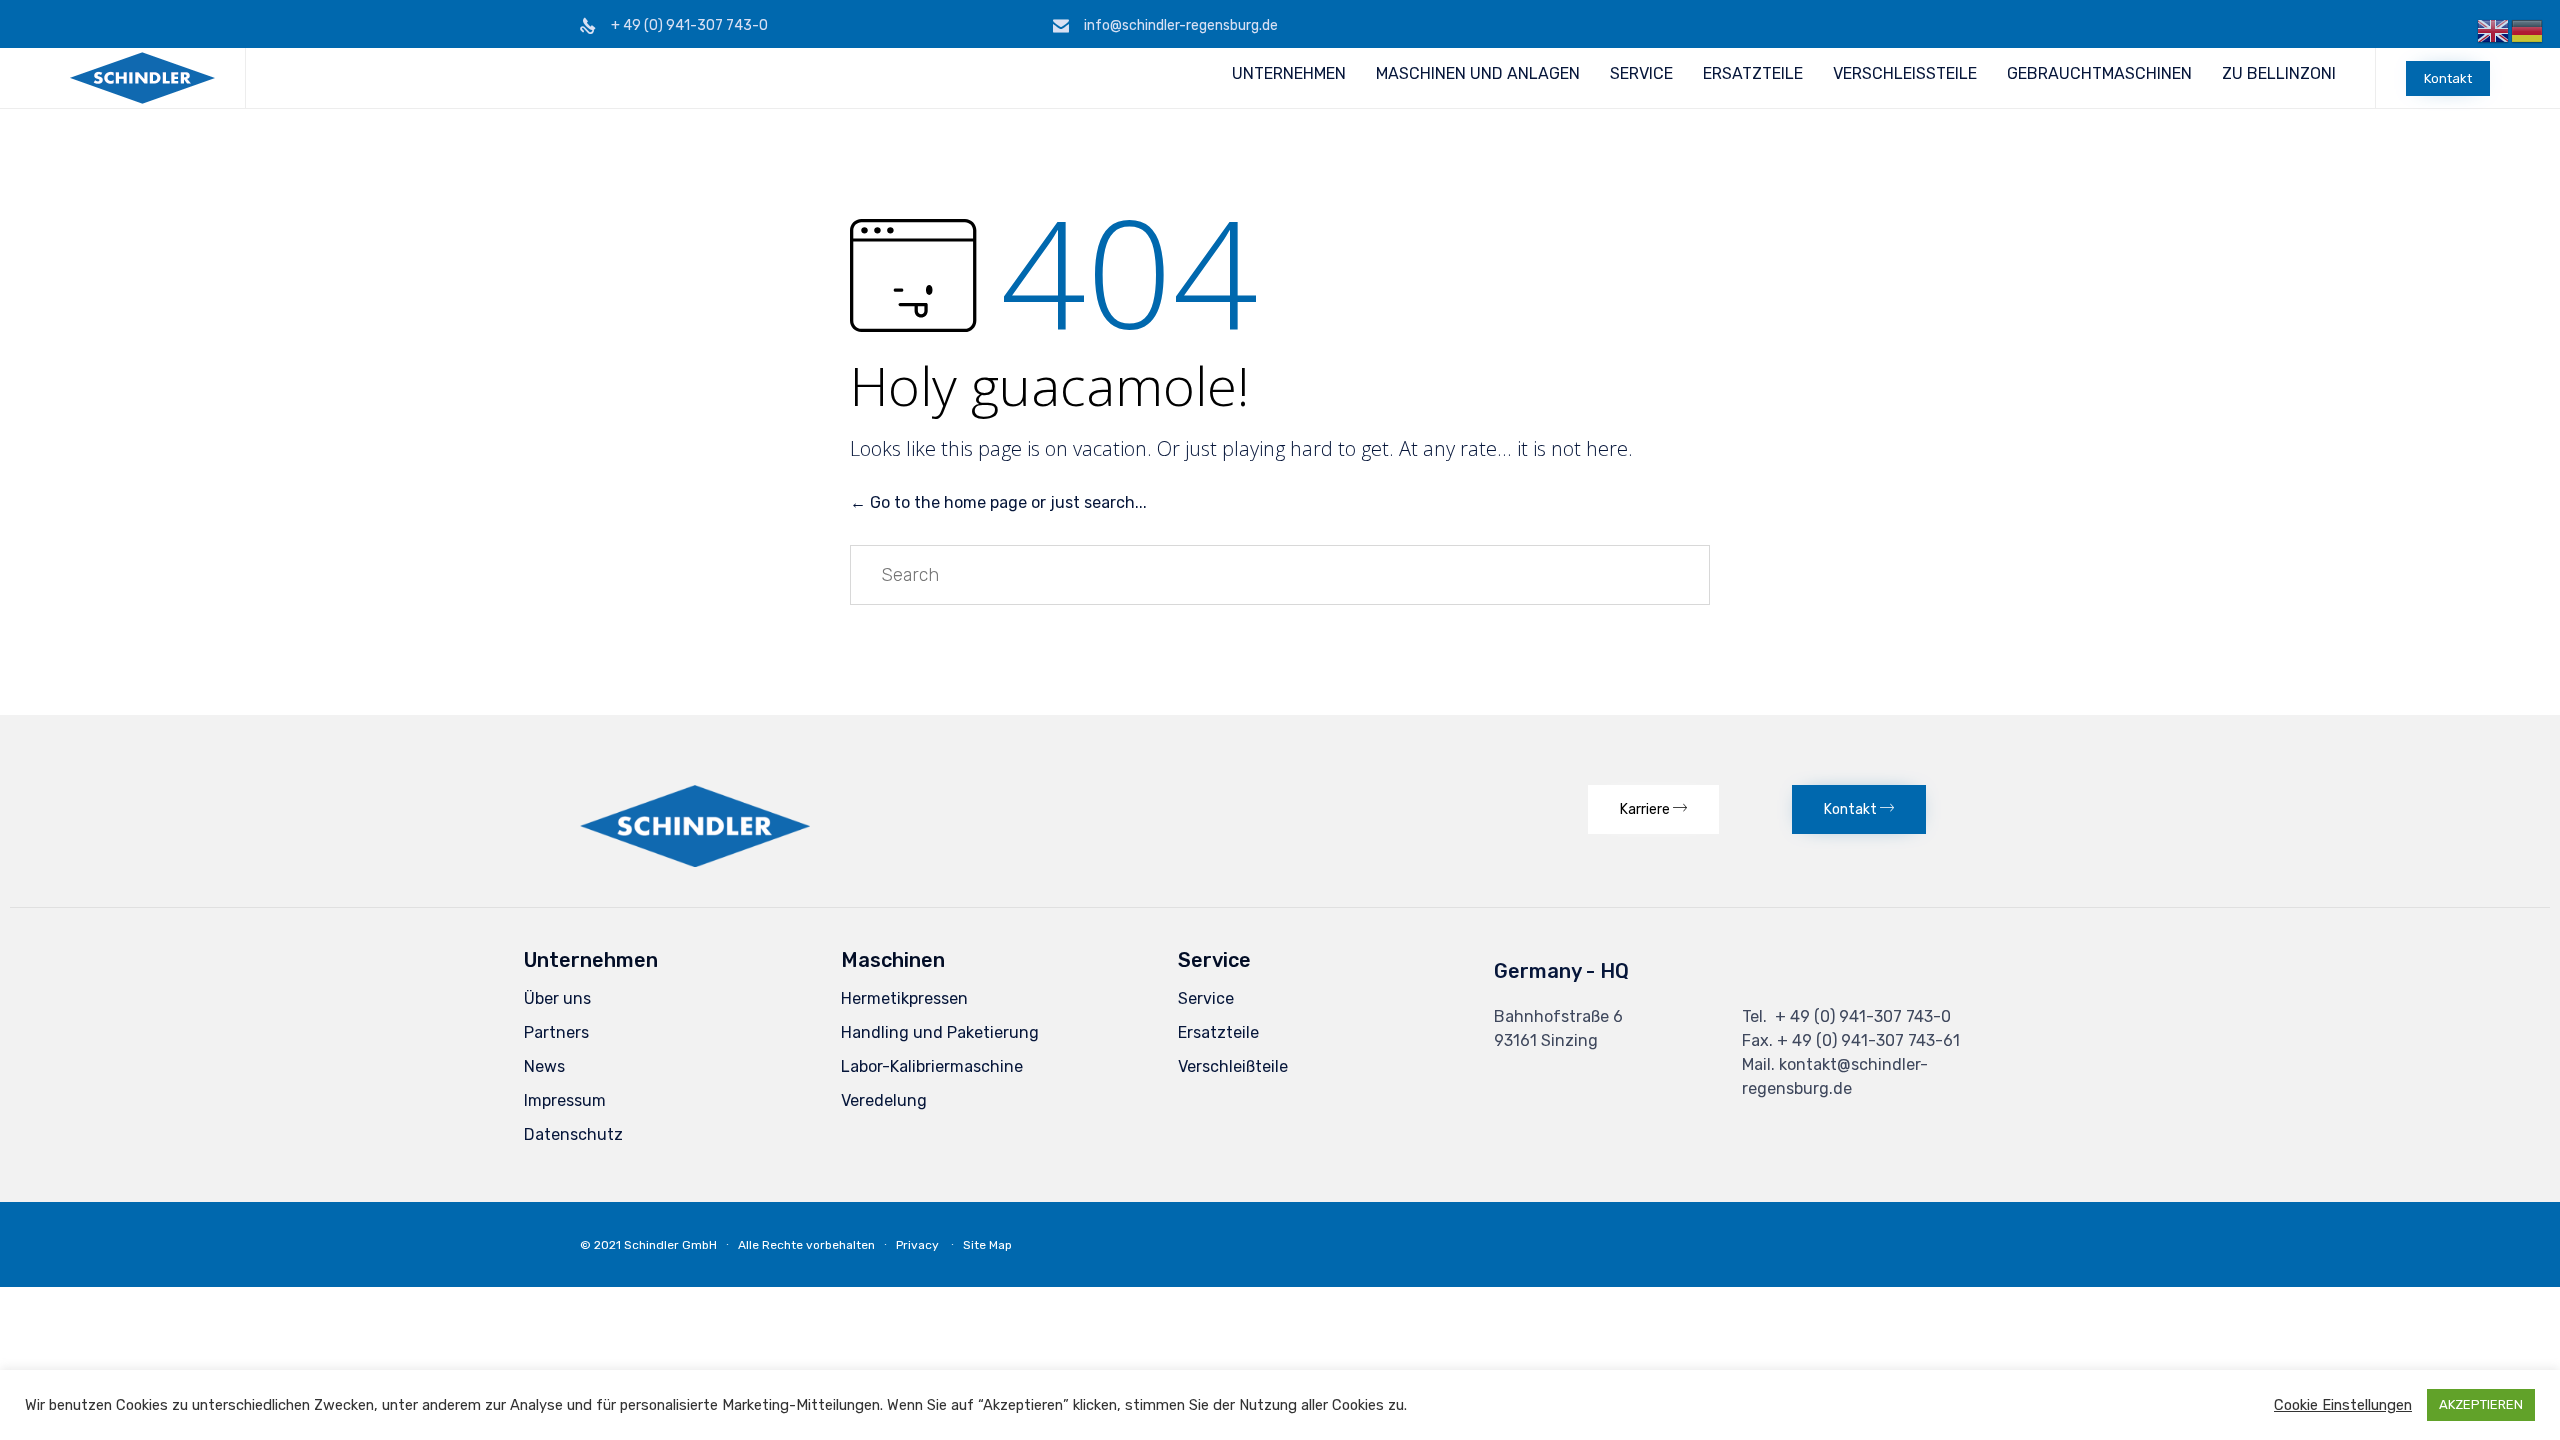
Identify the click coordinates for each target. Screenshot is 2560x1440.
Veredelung (884, 1100)
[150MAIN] (695, 861)
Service (1206, 998)
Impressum (565, 1100)
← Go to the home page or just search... (998, 502)
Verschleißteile (1233, 1066)
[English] (2494, 30)
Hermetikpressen (904, 998)
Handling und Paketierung (940, 1032)
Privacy (917, 1245)
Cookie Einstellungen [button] (2343, 1405)
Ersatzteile (1218, 1032)
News (544, 1066)
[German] (2528, 30)
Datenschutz (573, 1134)
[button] (2448, 78)
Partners (556, 1032)
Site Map (987, 1245)
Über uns (557, 998)
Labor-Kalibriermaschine (932, 1066)
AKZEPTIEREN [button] (2481, 1404)
